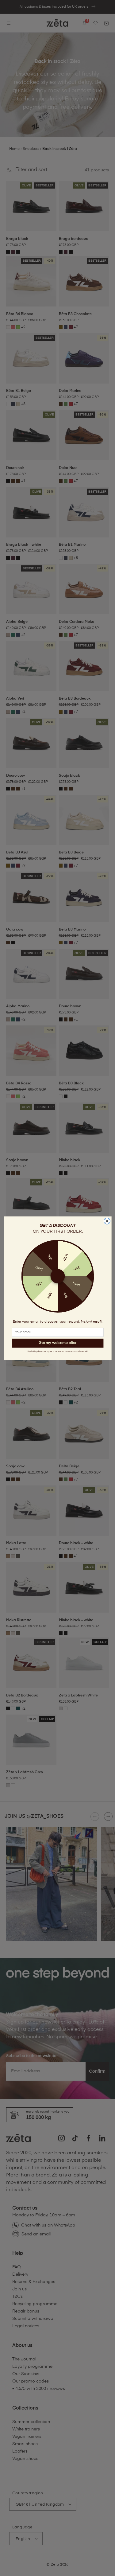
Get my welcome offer (57, 1343)
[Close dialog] (107, 1221)
